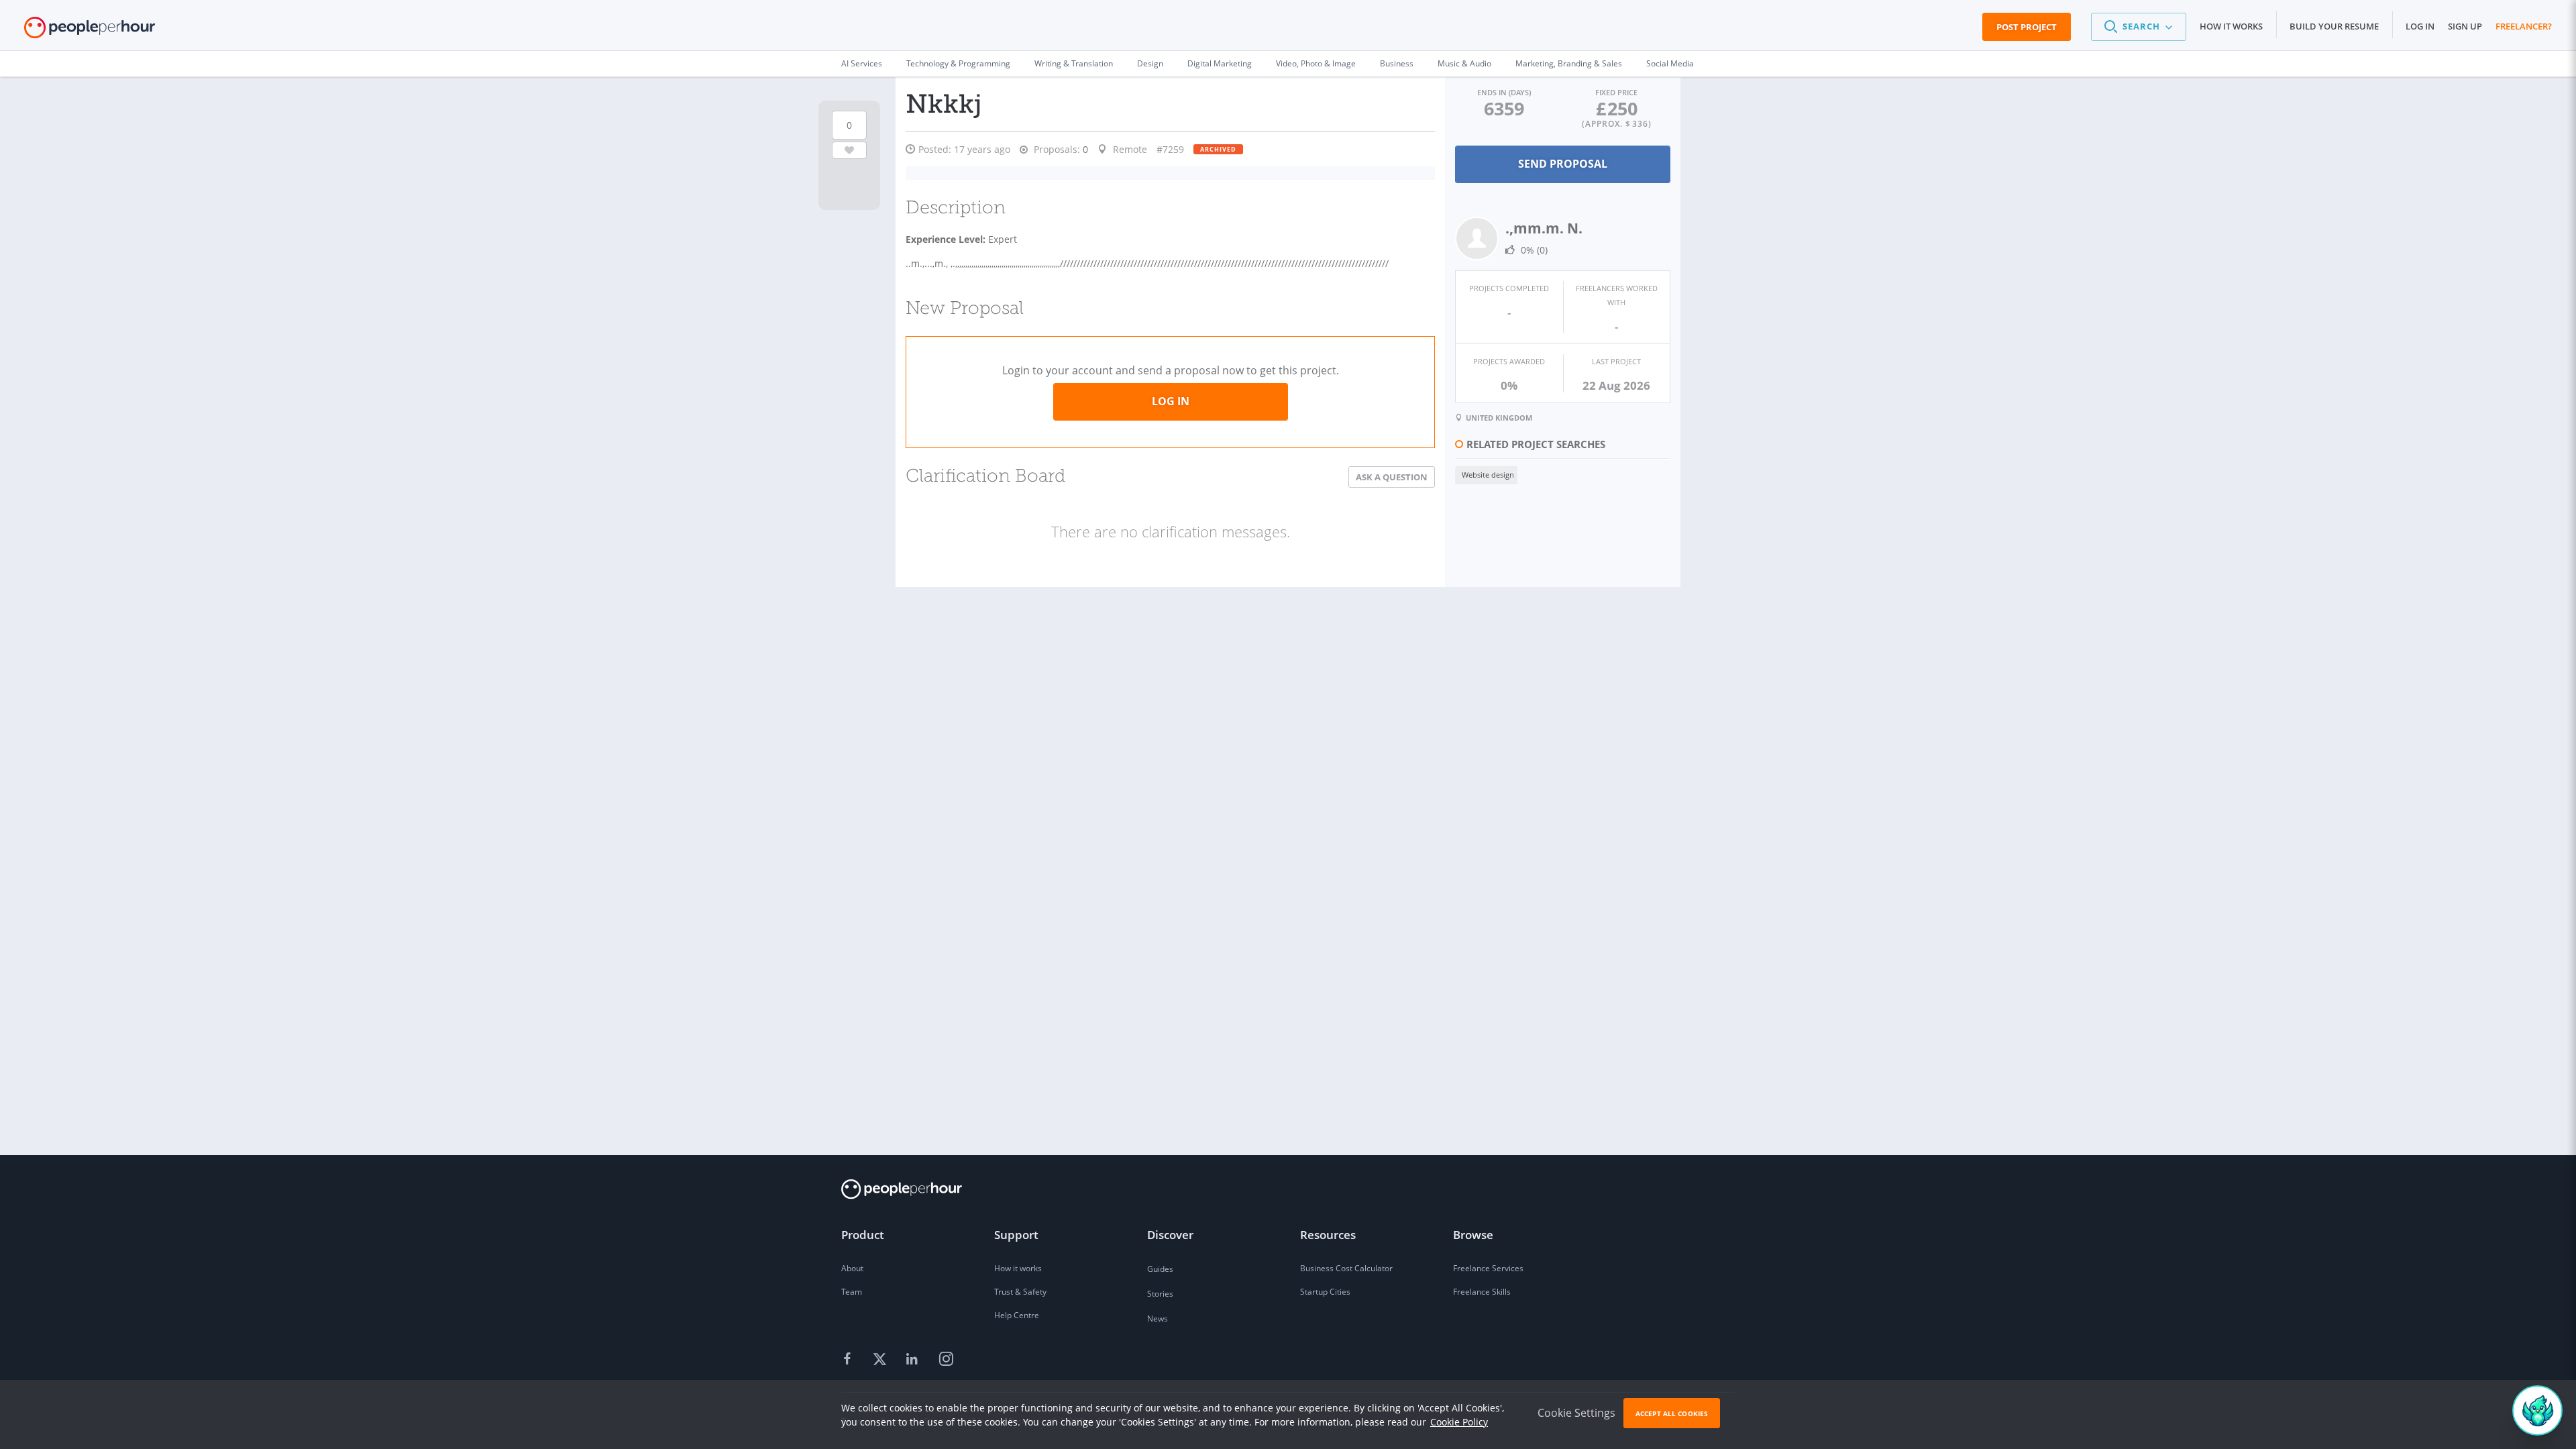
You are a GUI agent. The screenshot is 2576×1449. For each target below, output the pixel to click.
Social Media (1670, 63)
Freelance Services (1488, 1268)
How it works (2231, 26)
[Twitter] (881, 1360)
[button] (2139, 27)
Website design (1488, 475)
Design (1150, 63)
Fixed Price (1616, 92)
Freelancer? (2524, 26)
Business (1397, 63)
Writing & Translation (1074, 63)
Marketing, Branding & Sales (1569, 63)
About (852, 1268)
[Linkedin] (914, 1360)
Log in (2420, 26)
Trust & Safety (1020, 1292)
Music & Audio (1464, 63)
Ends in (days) (1504, 92)
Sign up (2465, 26)
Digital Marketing (1220, 63)
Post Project (2027, 27)
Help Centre (1017, 1315)
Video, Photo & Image (1316, 63)
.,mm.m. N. (1544, 228)
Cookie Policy (1459, 1422)
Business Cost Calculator (1346, 1268)
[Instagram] (946, 1360)
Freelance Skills (1482, 1292)
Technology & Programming (958, 63)
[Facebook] (849, 1360)
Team (852, 1292)
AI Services (862, 63)
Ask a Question (1392, 477)
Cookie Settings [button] (1576, 1413)
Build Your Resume (2334, 26)
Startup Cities (1325, 1292)
